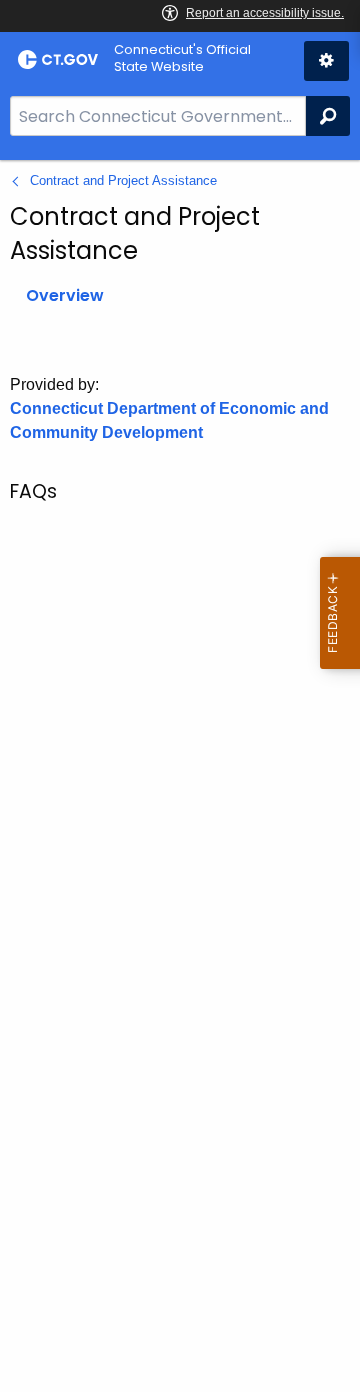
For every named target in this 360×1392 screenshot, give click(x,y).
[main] (180, 776)
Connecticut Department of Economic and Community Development (169, 420)
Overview (65, 295)
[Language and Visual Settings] (326, 61)
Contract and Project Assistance (123, 180)
